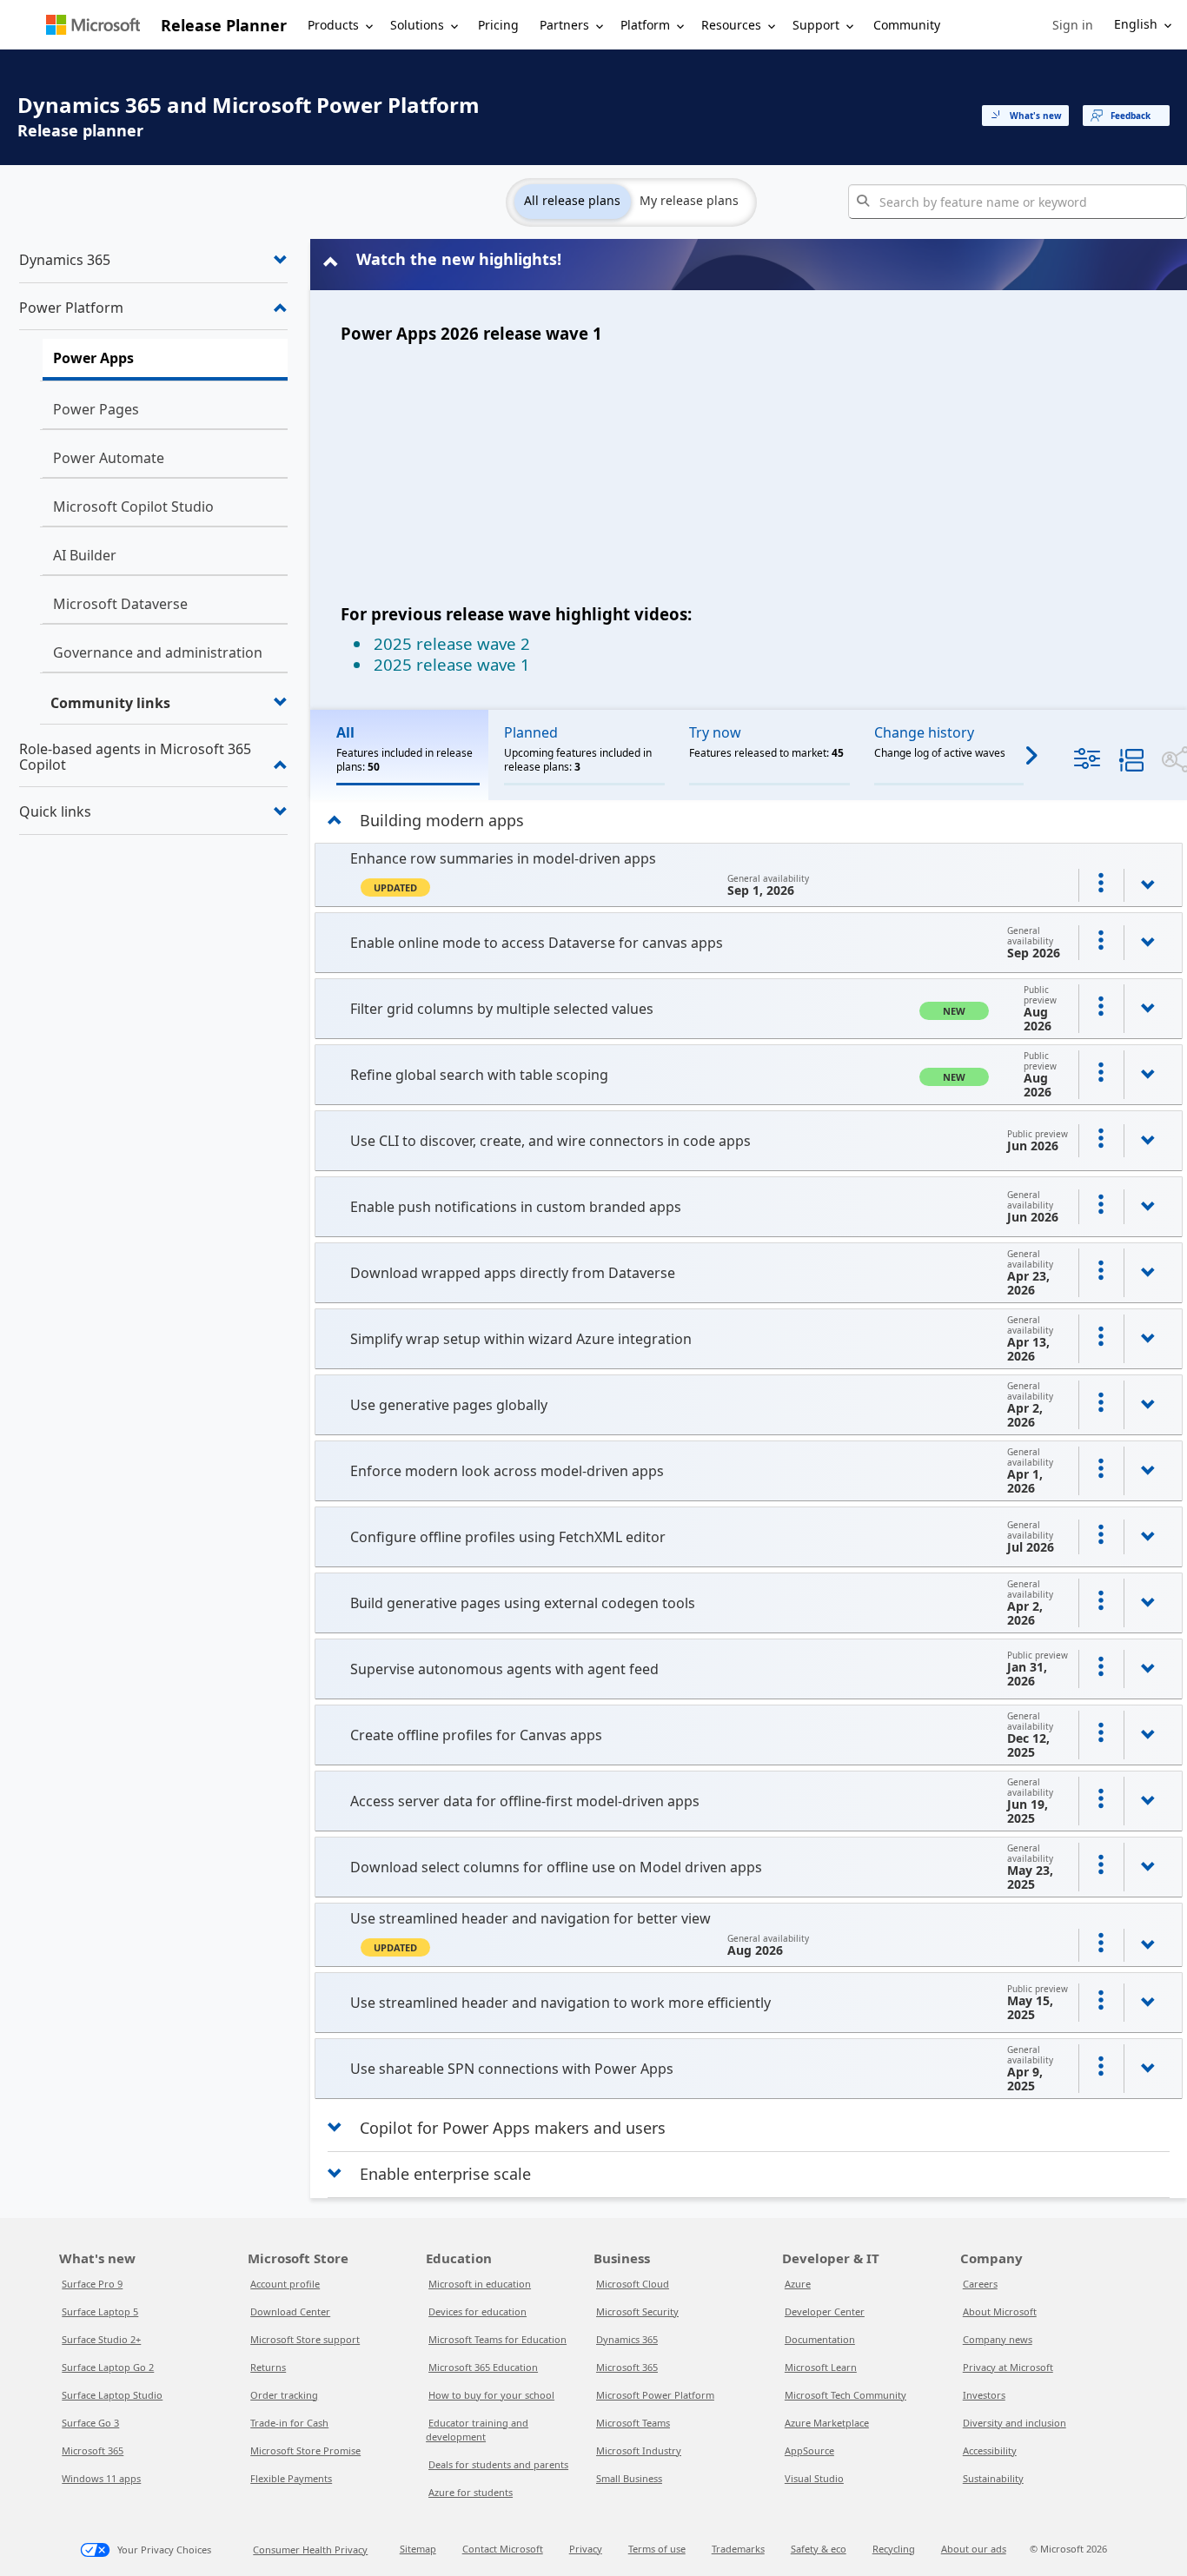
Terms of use (657, 2549)
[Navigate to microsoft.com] (93, 25)
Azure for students (471, 2492)
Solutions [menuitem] (417, 25)
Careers (980, 2284)
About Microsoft (1000, 2311)
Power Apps (93, 358)
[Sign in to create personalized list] (1101, 885)
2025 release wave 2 (452, 643)
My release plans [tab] (689, 200)
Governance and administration (158, 652)
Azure (798, 2284)
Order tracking (284, 2395)
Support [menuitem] (816, 25)
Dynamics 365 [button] (65, 260)
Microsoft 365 (93, 2450)
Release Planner (224, 25)
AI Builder (85, 555)
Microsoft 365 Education (483, 2367)
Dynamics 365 (627, 2339)
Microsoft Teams (633, 2423)
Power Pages (96, 409)
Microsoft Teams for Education (497, 2339)
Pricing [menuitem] (498, 25)
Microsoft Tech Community (845, 2395)
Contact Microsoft (503, 2549)
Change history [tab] (924, 732)
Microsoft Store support (305, 2339)
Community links (110, 703)
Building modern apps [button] (442, 820)
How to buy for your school (491, 2395)
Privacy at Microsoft (1008, 2367)
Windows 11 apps (101, 2478)
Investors (984, 2395)
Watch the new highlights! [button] (459, 259)
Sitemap (418, 2549)
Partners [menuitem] (564, 25)
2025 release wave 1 (452, 664)
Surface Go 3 (90, 2423)
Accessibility (990, 2450)
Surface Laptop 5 (100, 2311)
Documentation (820, 2339)
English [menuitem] (1136, 24)
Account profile (285, 2284)
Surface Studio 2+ (101, 2339)
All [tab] (345, 732)
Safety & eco (819, 2549)
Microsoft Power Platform (655, 2395)
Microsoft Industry (639, 2450)
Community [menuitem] (907, 25)
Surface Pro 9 (92, 2284)
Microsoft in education (480, 2284)
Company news (998, 2339)
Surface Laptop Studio (112, 2395)
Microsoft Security (637, 2311)
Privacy (586, 2549)
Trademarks (738, 2549)
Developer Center (825, 2311)
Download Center (290, 2311)
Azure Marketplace (827, 2423)
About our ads (974, 2549)
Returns (268, 2367)
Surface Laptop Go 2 (108, 2367)
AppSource (809, 2450)
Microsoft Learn (821, 2367)
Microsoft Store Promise (305, 2450)
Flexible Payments (291, 2478)
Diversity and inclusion (1015, 2423)
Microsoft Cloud (633, 2284)
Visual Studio (814, 2478)
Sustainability (993, 2478)
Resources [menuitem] (731, 25)
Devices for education (477, 2311)
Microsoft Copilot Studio (133, 507)
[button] (1073, 25)
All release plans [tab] (572, 200)
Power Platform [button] (71, 308)
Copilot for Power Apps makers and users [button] (513, 2128)
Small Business (629, 2478)
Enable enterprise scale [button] (445, 2174)
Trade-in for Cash (289, 2423)
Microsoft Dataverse (120, 604)
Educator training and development (477, 2430)
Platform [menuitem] (645, 25)
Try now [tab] (715, 732)
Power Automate (109, 458)
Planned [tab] (531, 732)
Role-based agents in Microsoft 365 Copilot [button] (135, 757)
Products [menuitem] (333, 25)
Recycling (894, 2549)
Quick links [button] (55, 811)
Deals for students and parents (498, 2464)
